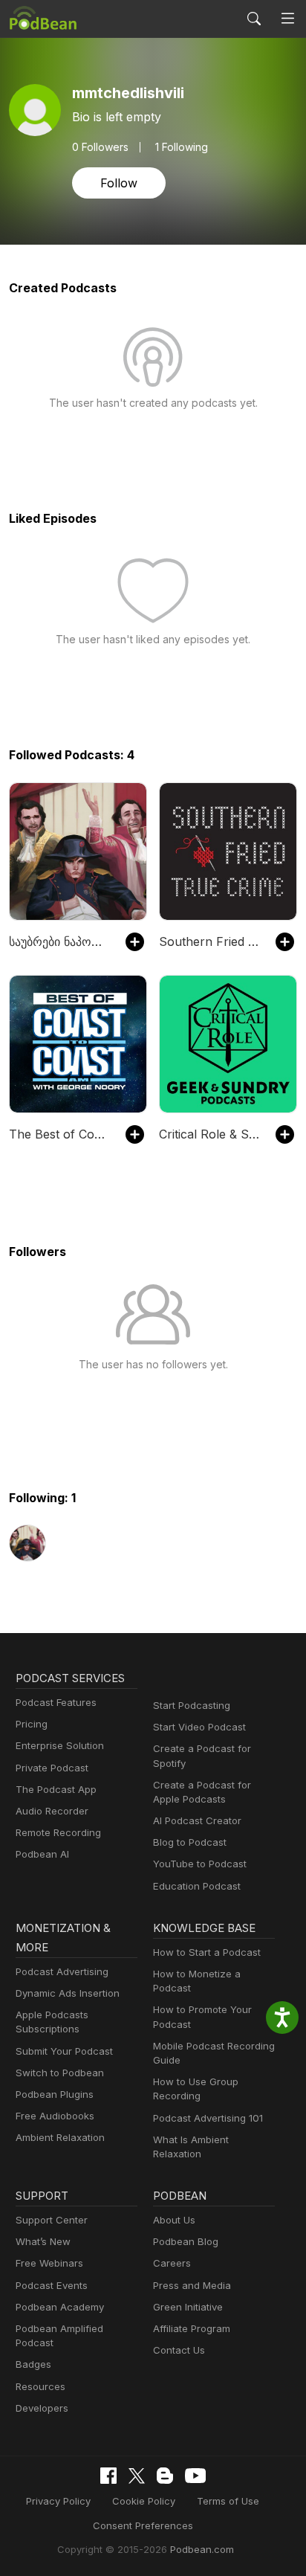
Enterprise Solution (60, 1745)
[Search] (254, 19)
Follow (119, 183)
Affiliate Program (192, 2328)
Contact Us (179, 2350)
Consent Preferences (143, 2525)
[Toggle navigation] (288, 19)
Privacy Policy (58, 2501)
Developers (42, 2408)
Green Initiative (188, 2307)
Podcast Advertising (62, 1971)
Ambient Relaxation (60, 2137)
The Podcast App (56, 1789)
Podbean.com (202, 2549)
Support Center (52, 2220)
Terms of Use (228, 2501)
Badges (33, 2364)
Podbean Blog (186, 2241)
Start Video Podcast (199, 1727)
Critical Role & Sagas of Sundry (210, 1134)
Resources (40, 2386)
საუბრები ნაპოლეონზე (60, 941)
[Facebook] (108, 2476)
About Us (174, 2220)
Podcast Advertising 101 (208, 2118)
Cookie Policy (144, 2501)
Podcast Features (56, 1702)
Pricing (32, 1724)
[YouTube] (195, 2476)
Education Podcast (197, 1886)
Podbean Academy (60, 2307)
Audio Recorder (52, 1811)
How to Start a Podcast (207, 1952)
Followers (100, 147)
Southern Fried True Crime (210, 941)
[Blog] (165, 2476)
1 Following (182, 147)
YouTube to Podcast (200, 1864)
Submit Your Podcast (64, 2051)
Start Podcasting (192, 1705)
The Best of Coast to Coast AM (60, 1134)
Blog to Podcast (190, 1842)
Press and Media (192, 2285)
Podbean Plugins (55, 2094)
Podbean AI (42, 1854)
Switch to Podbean (60, 2073)
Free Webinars (49, 2263)
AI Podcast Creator (197, 1820)
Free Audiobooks (55, 2116)
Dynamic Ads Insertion (68, 1993)
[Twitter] (137, 2476)
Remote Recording (58, 1832)
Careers (172, 2263)
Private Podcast (52, 1768)
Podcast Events (52, 2285)
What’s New (43, 2241)
